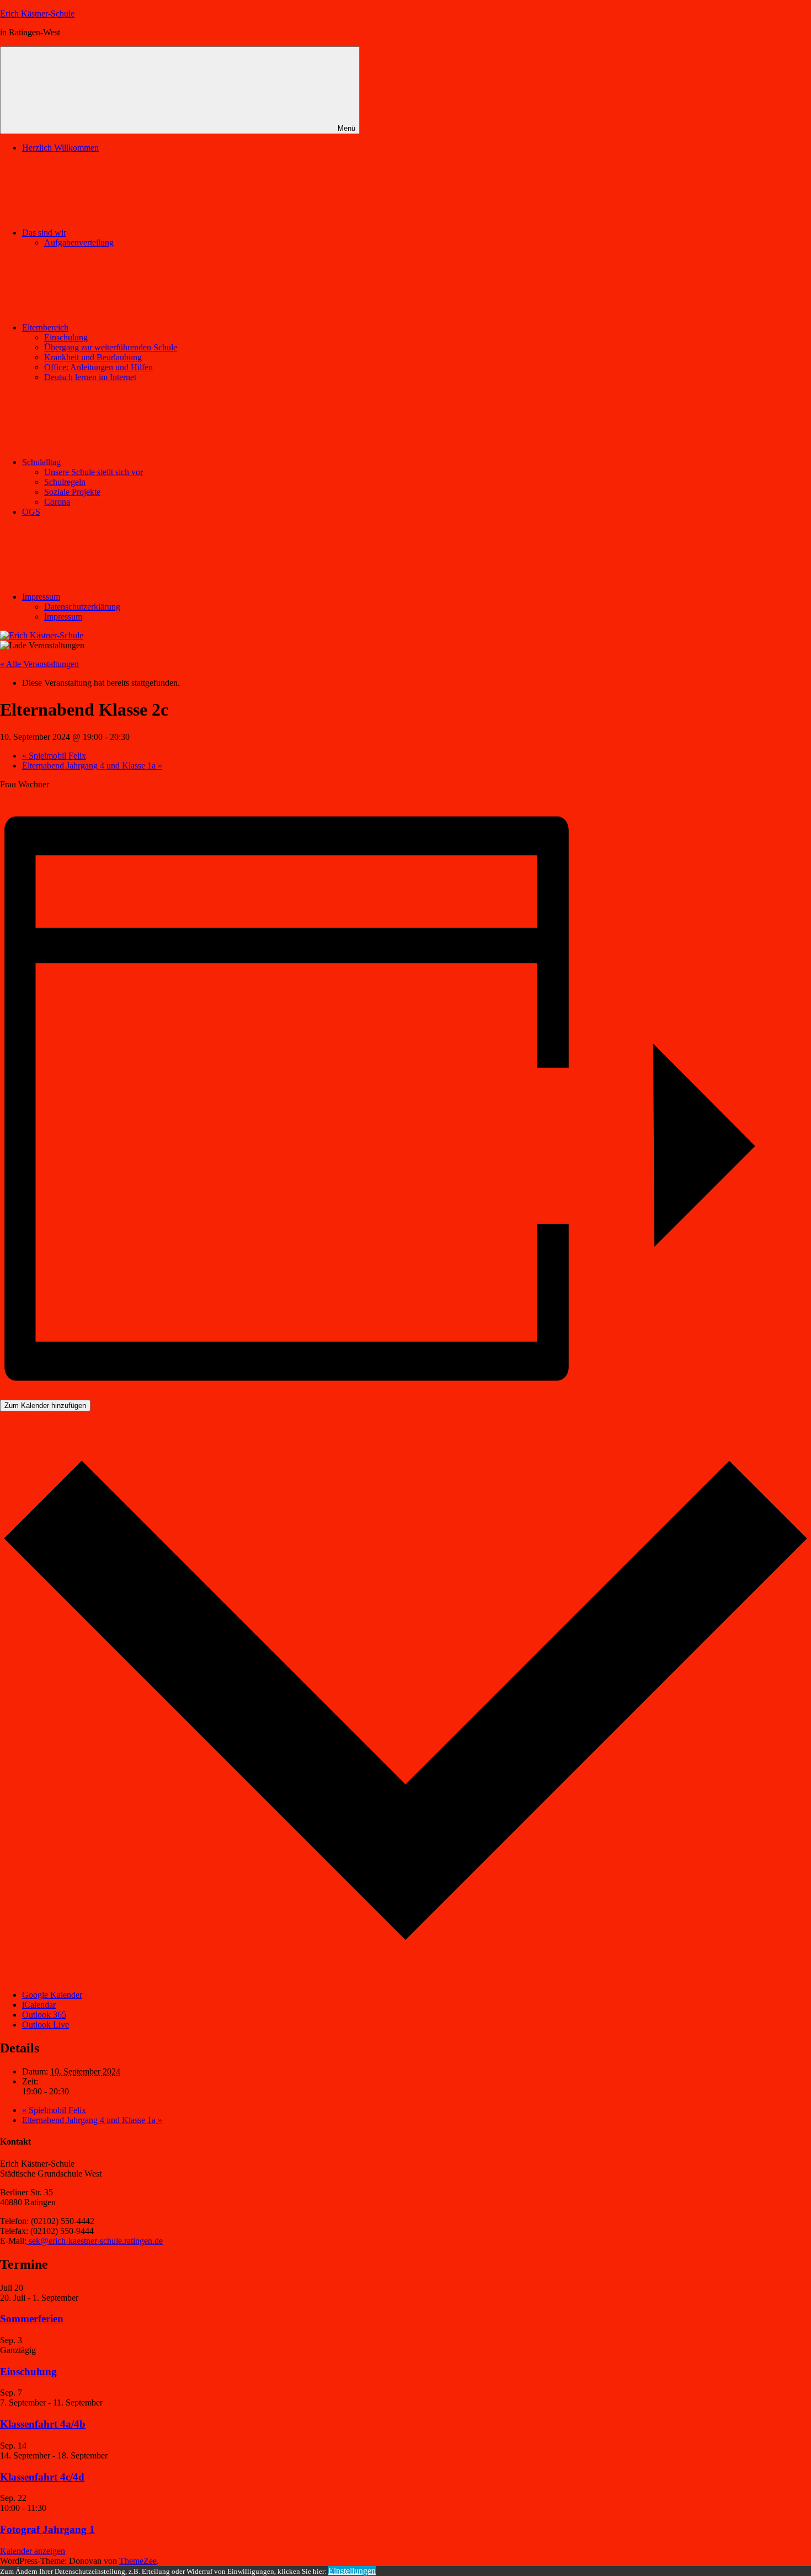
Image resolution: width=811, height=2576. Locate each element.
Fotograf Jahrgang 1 (47, 2529)
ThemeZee (138, 2561)
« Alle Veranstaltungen (39, 664)
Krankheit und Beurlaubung (93, 357)
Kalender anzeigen (33, 2551)
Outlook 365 (44, 2015)
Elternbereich (45, 327)
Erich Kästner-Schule (37, 14)
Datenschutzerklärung (82, 607)
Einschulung (66, 337)
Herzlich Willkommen (60, 148)
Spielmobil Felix (54, 756)
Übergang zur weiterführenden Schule (111, 347)
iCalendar (39, 2005)
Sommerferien (32, 2319)
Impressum (41, 597)
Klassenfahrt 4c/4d (42, 2477)
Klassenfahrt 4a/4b (43, 2424)
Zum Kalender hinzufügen (45, 1406)
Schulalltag (41, 462)
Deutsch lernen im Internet (90, 377)
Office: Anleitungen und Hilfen (98, 367)
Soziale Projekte (72, 492)
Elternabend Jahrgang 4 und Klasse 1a (92, 766)
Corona (57, 502)
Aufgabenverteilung (79, 242)
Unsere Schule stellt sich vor (94, 472)
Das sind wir (44, 233)
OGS (31, 512)
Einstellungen (352, 2571)
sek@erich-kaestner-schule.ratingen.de (95, 2241)
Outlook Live (46, 2025)
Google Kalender (52, 1995)
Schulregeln (65, 482)
